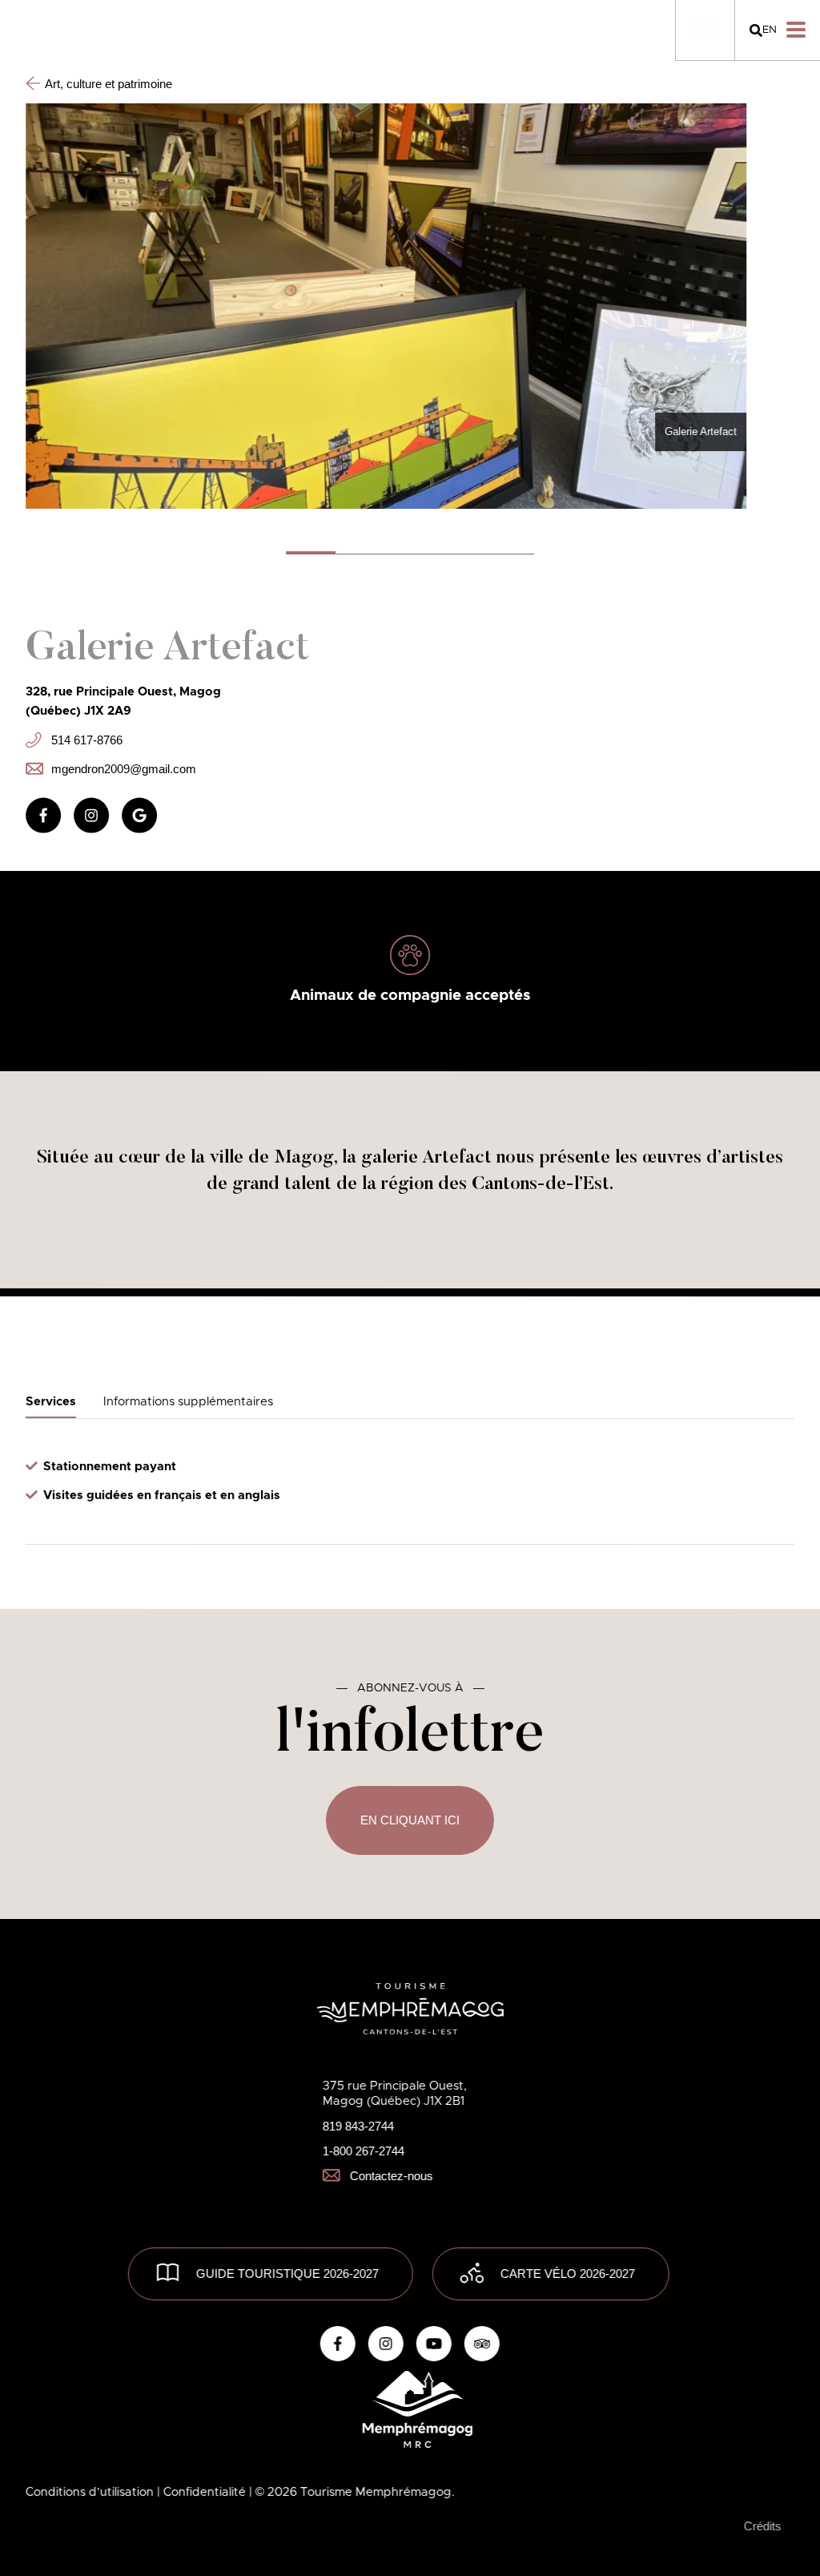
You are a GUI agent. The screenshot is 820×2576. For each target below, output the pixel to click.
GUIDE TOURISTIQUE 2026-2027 (287, 2274)
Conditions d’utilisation (91, 2492)
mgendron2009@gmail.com (124, 768)
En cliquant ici (410, 1820)
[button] (360, 553)
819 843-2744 (358, 2126)
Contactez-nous (392, 2176)
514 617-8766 (87, 739)
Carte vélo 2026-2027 (567, 2274)
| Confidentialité (203, 2492)
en (770, 30)
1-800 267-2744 (364, 2151)
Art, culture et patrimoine (109, 84)
